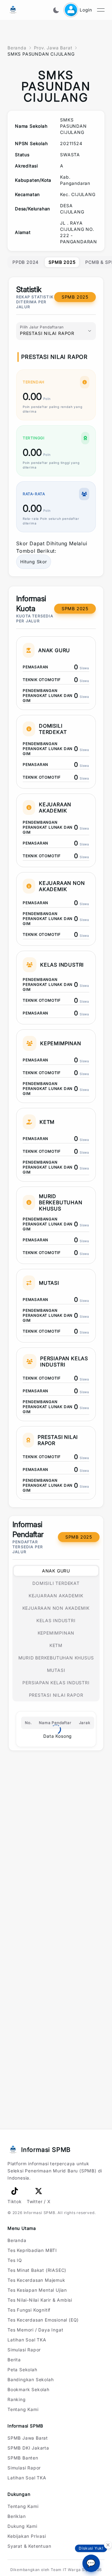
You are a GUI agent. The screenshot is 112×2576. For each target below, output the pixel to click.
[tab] (26, 262)
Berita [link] (14, 2360)
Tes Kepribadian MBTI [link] (32, 2250)
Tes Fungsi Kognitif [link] (29, 2310)
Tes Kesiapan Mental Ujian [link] (37, 2290)
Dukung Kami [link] (22, 2526)
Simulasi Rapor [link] (24, 2350)
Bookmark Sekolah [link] (28, 2389)
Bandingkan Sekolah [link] (30, 2379)
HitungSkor (34, 562)
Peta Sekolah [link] (22, 2370)
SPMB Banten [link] (23, 2458)
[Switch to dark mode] (56, 10)
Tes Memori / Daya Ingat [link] (35, 2330)
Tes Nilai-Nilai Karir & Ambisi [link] (40, 2300)
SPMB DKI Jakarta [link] (28, 2448)
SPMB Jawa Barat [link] (28, 2438)
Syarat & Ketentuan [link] (29, 2546)
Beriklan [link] (16, 2516)
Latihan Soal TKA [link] (27, 2340)
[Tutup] (108, 2544)
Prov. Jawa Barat (53, 48)
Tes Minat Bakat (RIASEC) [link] (37, 2270)
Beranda (17, 48)
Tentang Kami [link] (23, 2409)
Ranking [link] (17, 2399)
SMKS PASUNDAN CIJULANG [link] (41, 54)
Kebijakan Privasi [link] (27, 2536)
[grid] (56, 181)
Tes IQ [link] (15, 2260)
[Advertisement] (56, 1783)
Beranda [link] (17, 2240)
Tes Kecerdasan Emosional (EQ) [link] (43, 2320)
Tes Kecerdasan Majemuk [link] (36, 2280)
